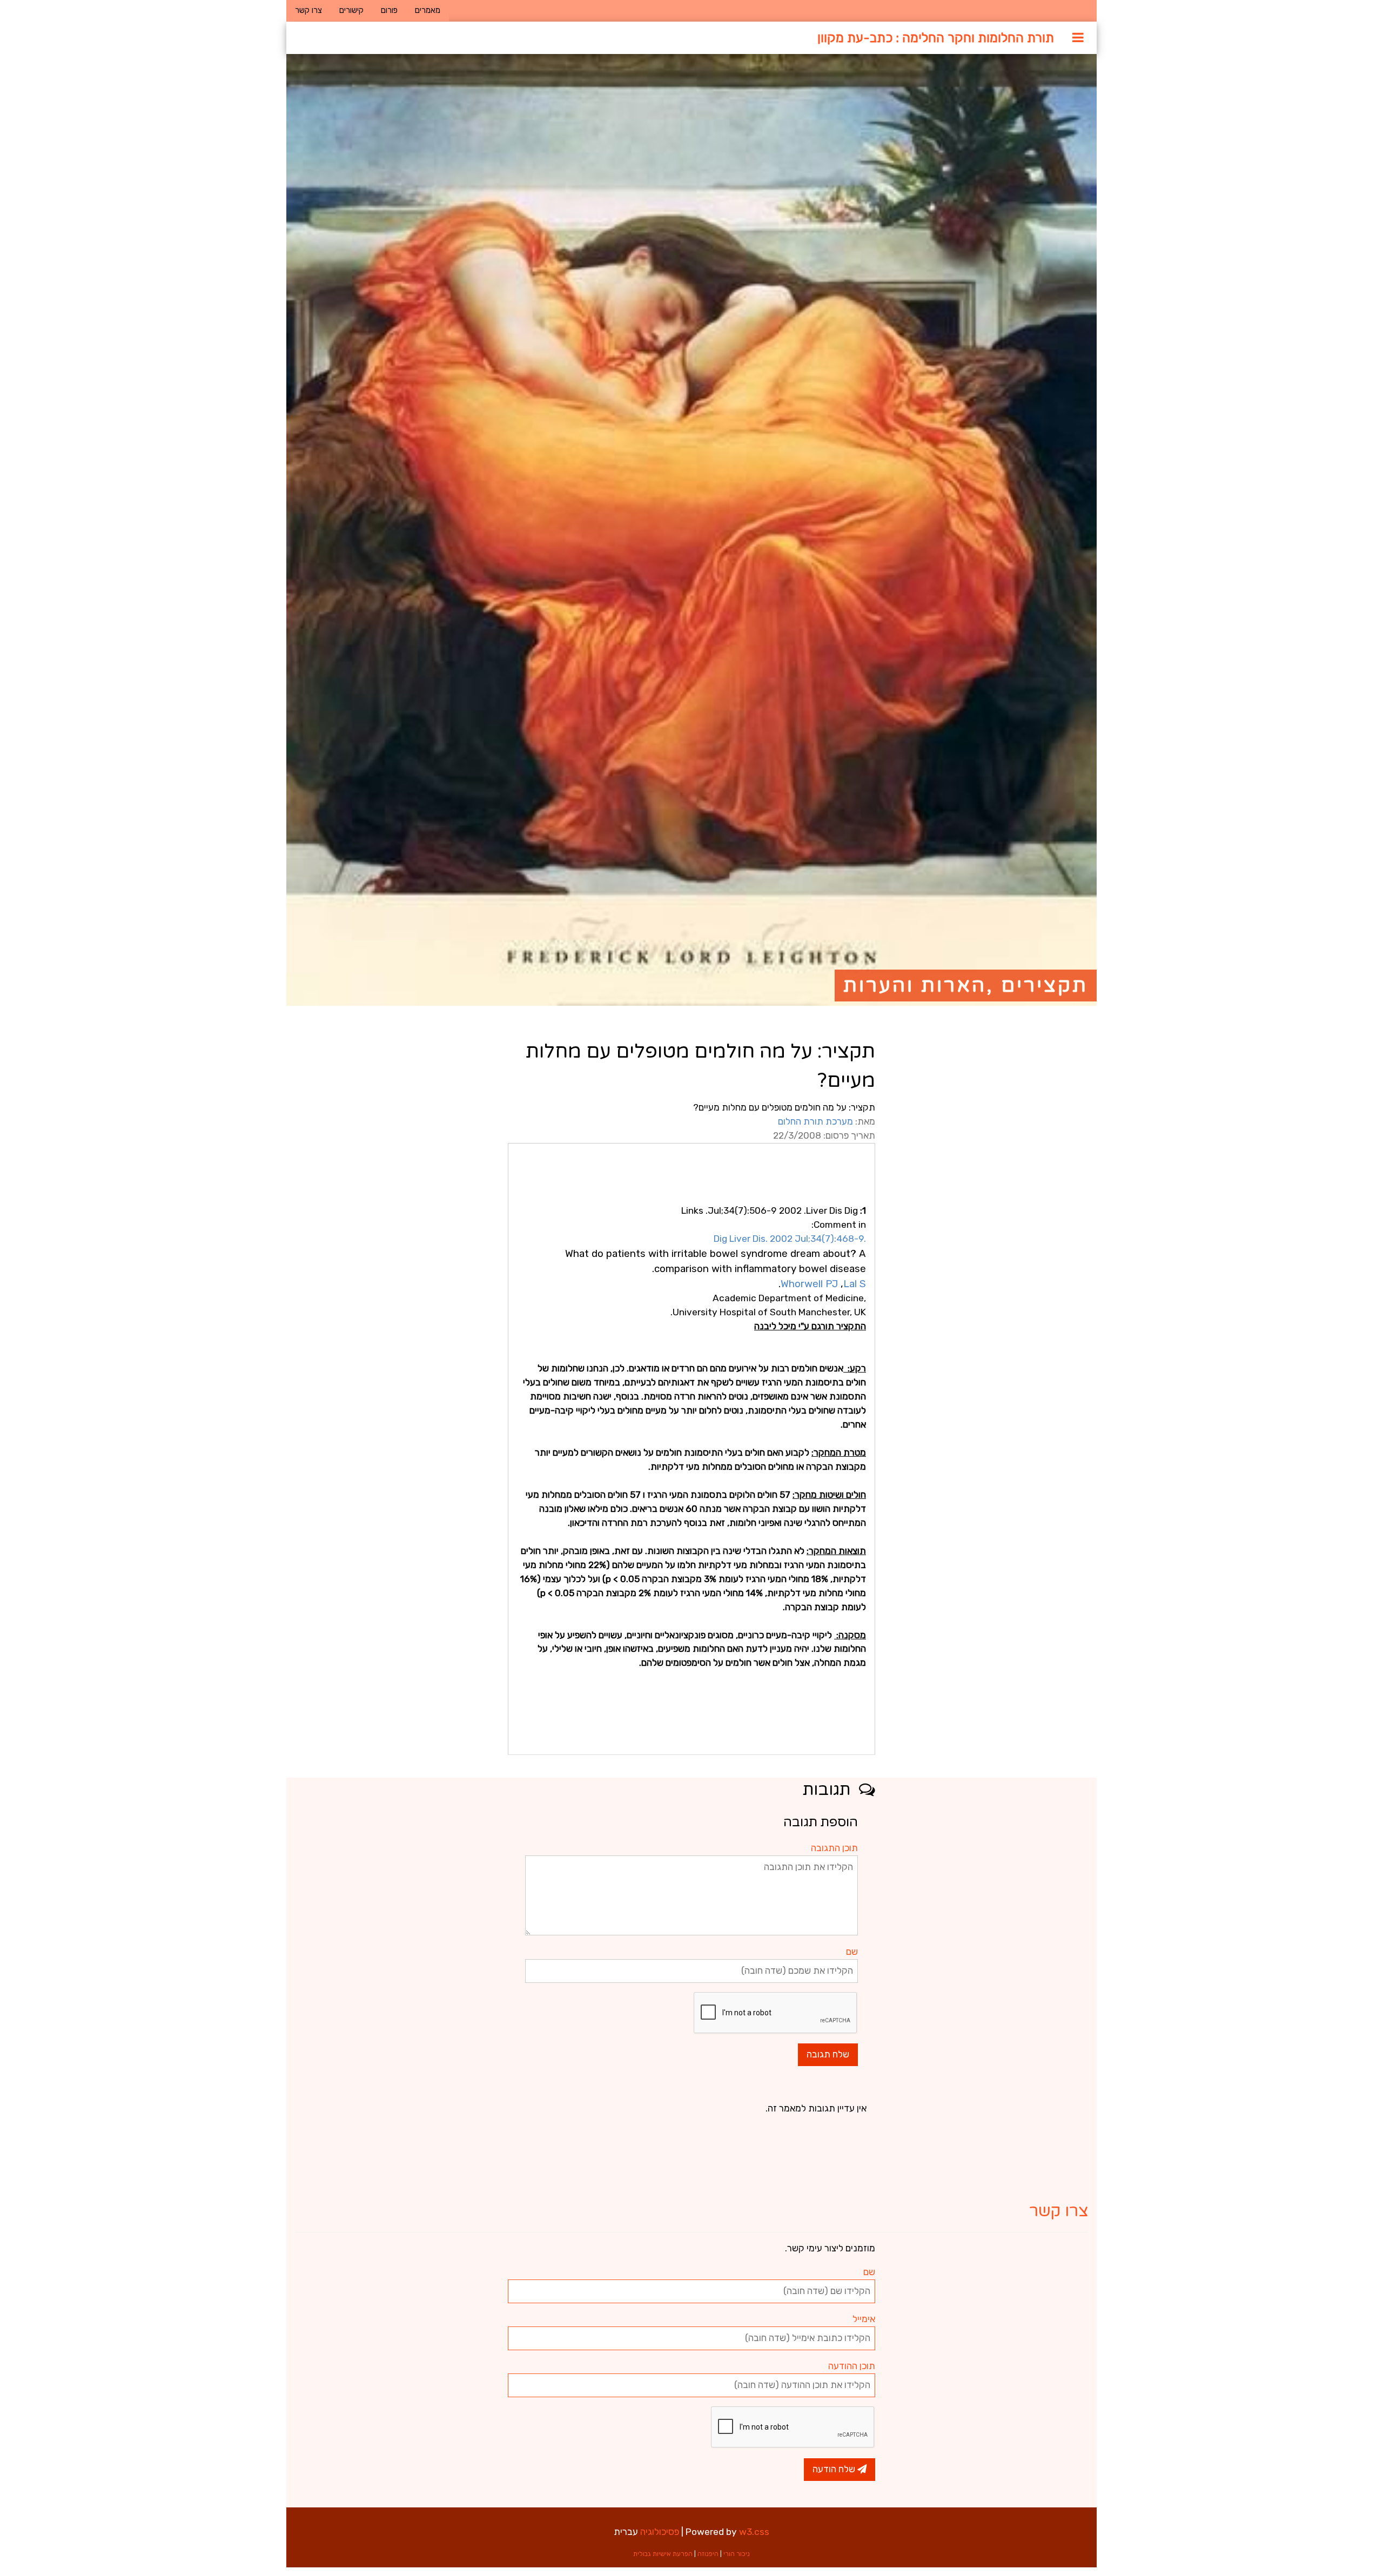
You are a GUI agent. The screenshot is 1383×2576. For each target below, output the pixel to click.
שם (852, 1952)
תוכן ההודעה (852, 2366)
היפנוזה (708, 2554)
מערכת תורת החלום (815, 1121)
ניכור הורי (737, 2554)
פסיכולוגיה (660, 2532)
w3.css (754, 2532)
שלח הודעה (835, 2469)
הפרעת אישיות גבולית (663, 2554)
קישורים (351, 10)
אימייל (864, 2319)
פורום (389, 10)
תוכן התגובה (834, 1848)
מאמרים (428, 10)
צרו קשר (308, 10)
